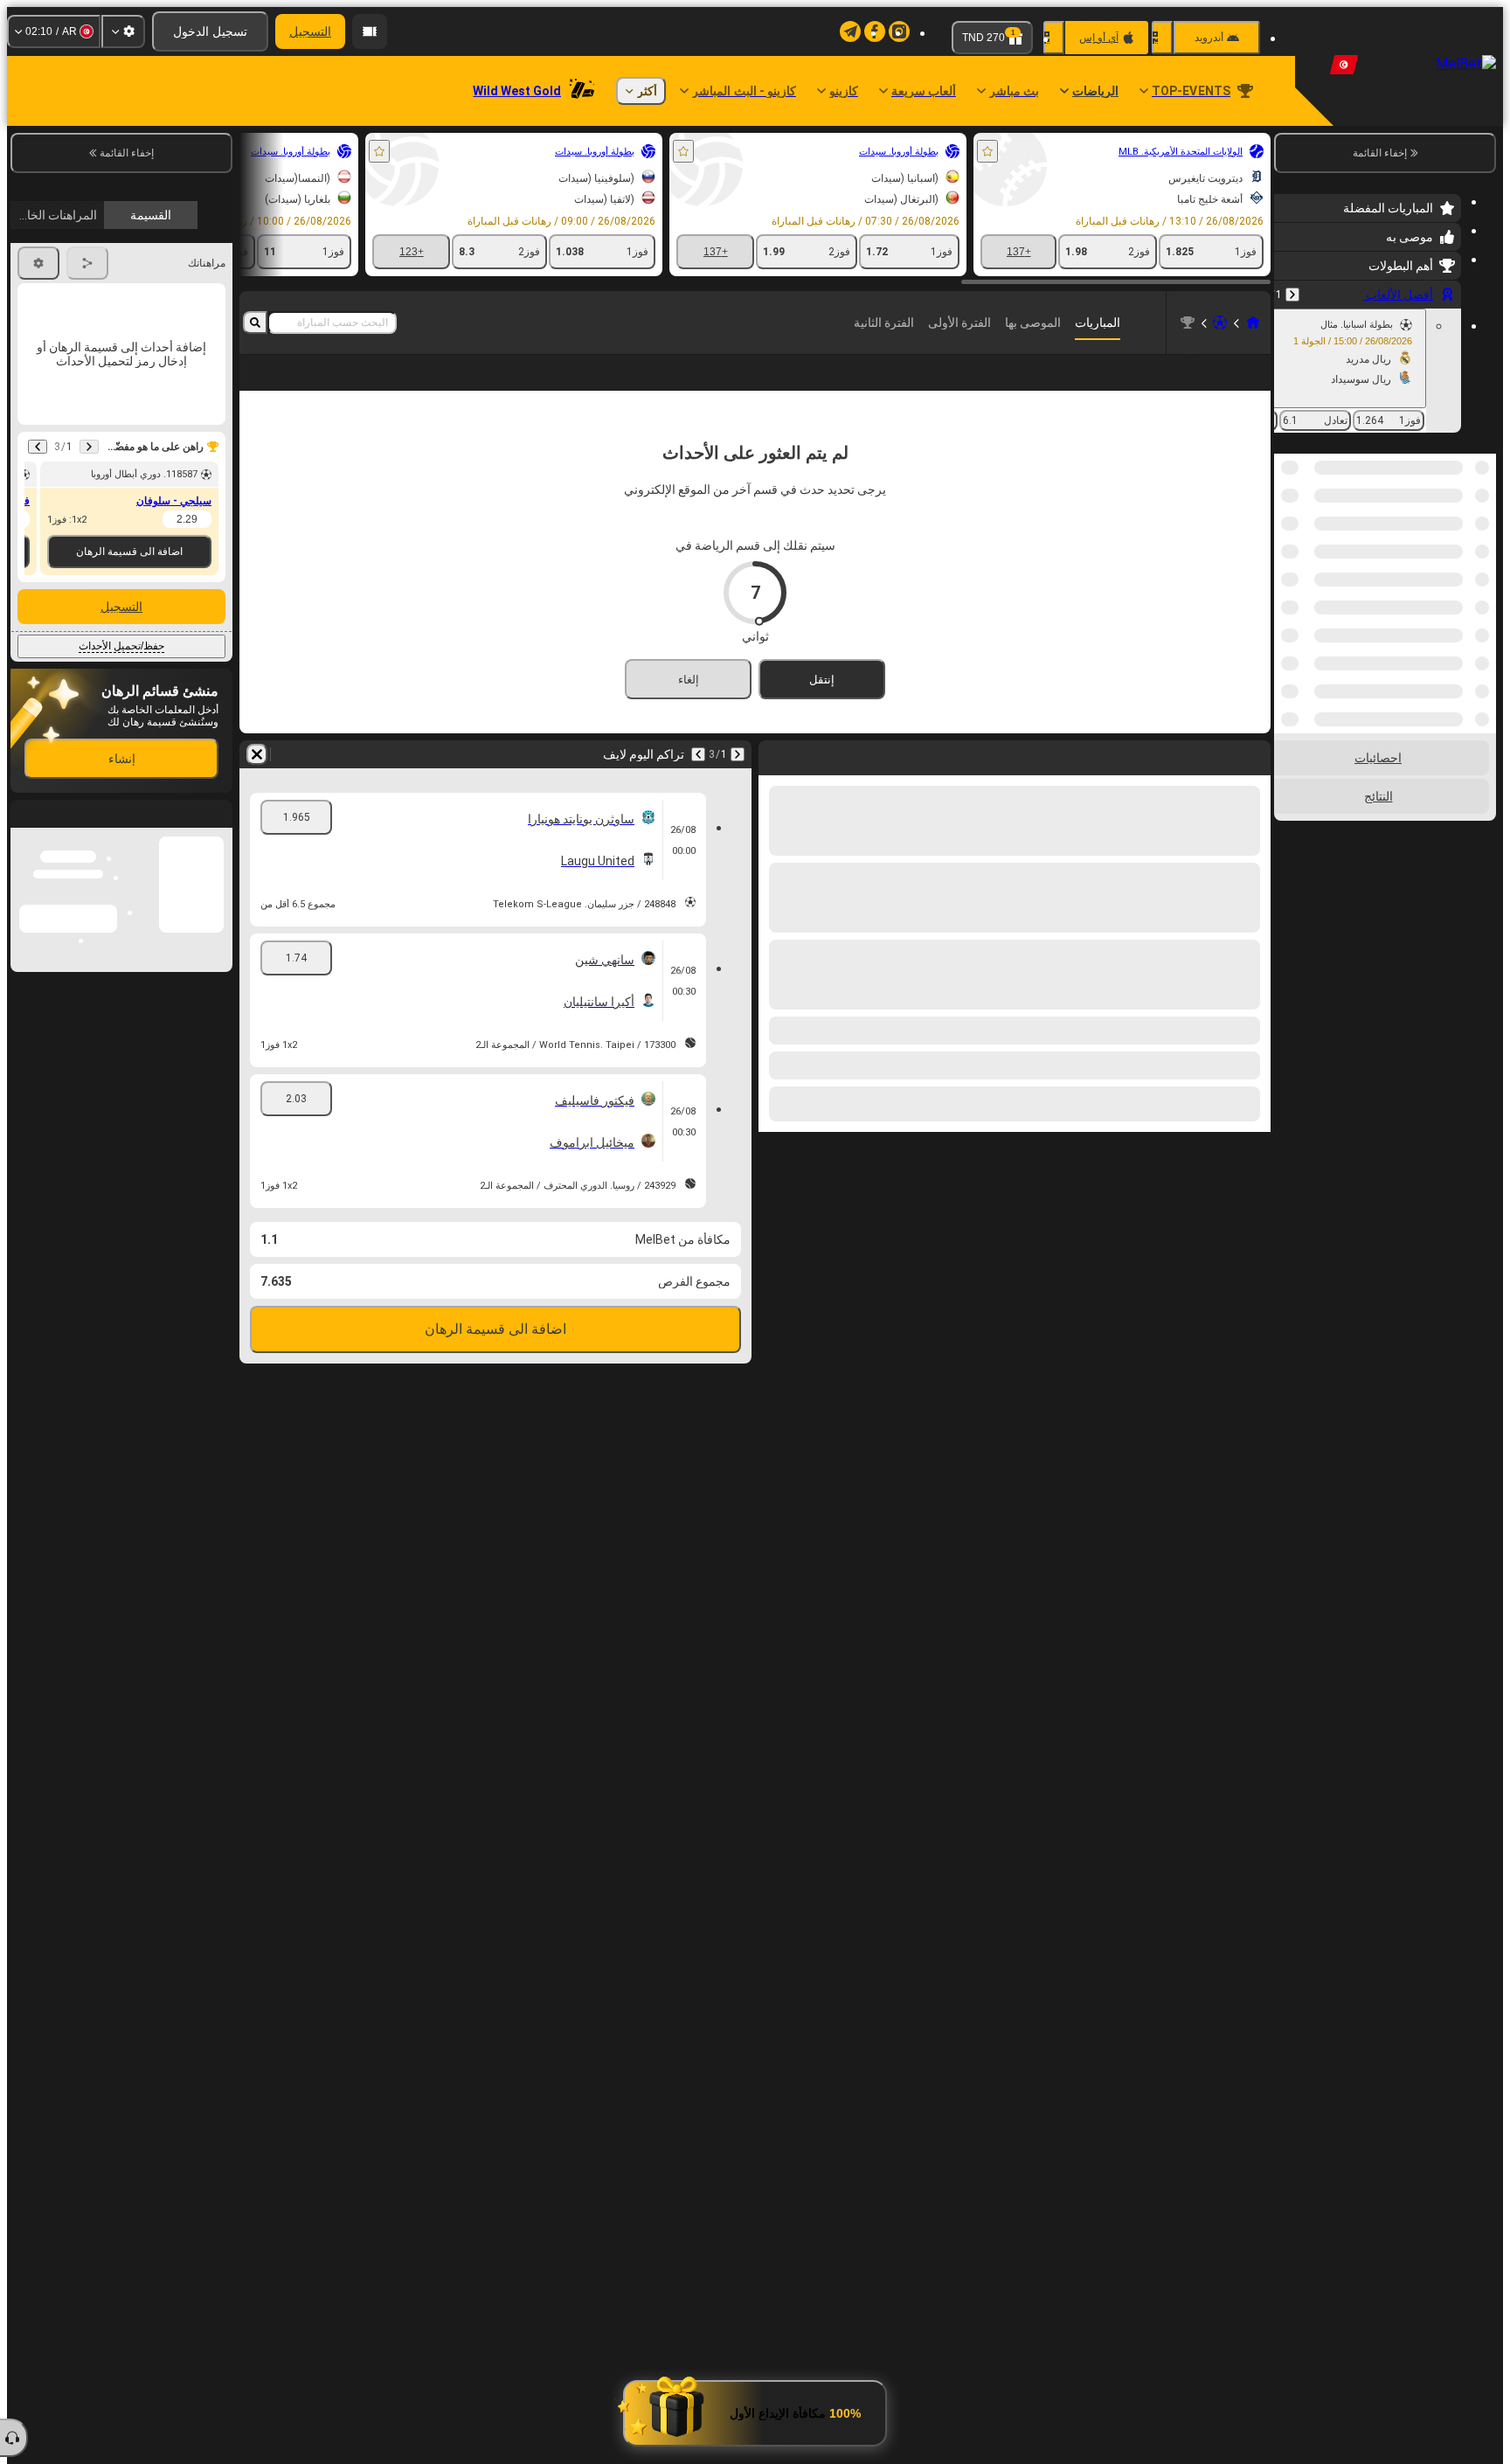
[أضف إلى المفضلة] (987, 151)
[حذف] (257, 754)
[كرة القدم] (1220, 323)
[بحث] (255, 323)
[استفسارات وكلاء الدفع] (370, 31)
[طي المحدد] (1311, 544)
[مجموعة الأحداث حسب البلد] (1289, 544)
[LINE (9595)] (1253, 323)
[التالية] (698, 754)
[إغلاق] (24, 975)
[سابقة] (1292, 295)
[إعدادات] (123, 31)
